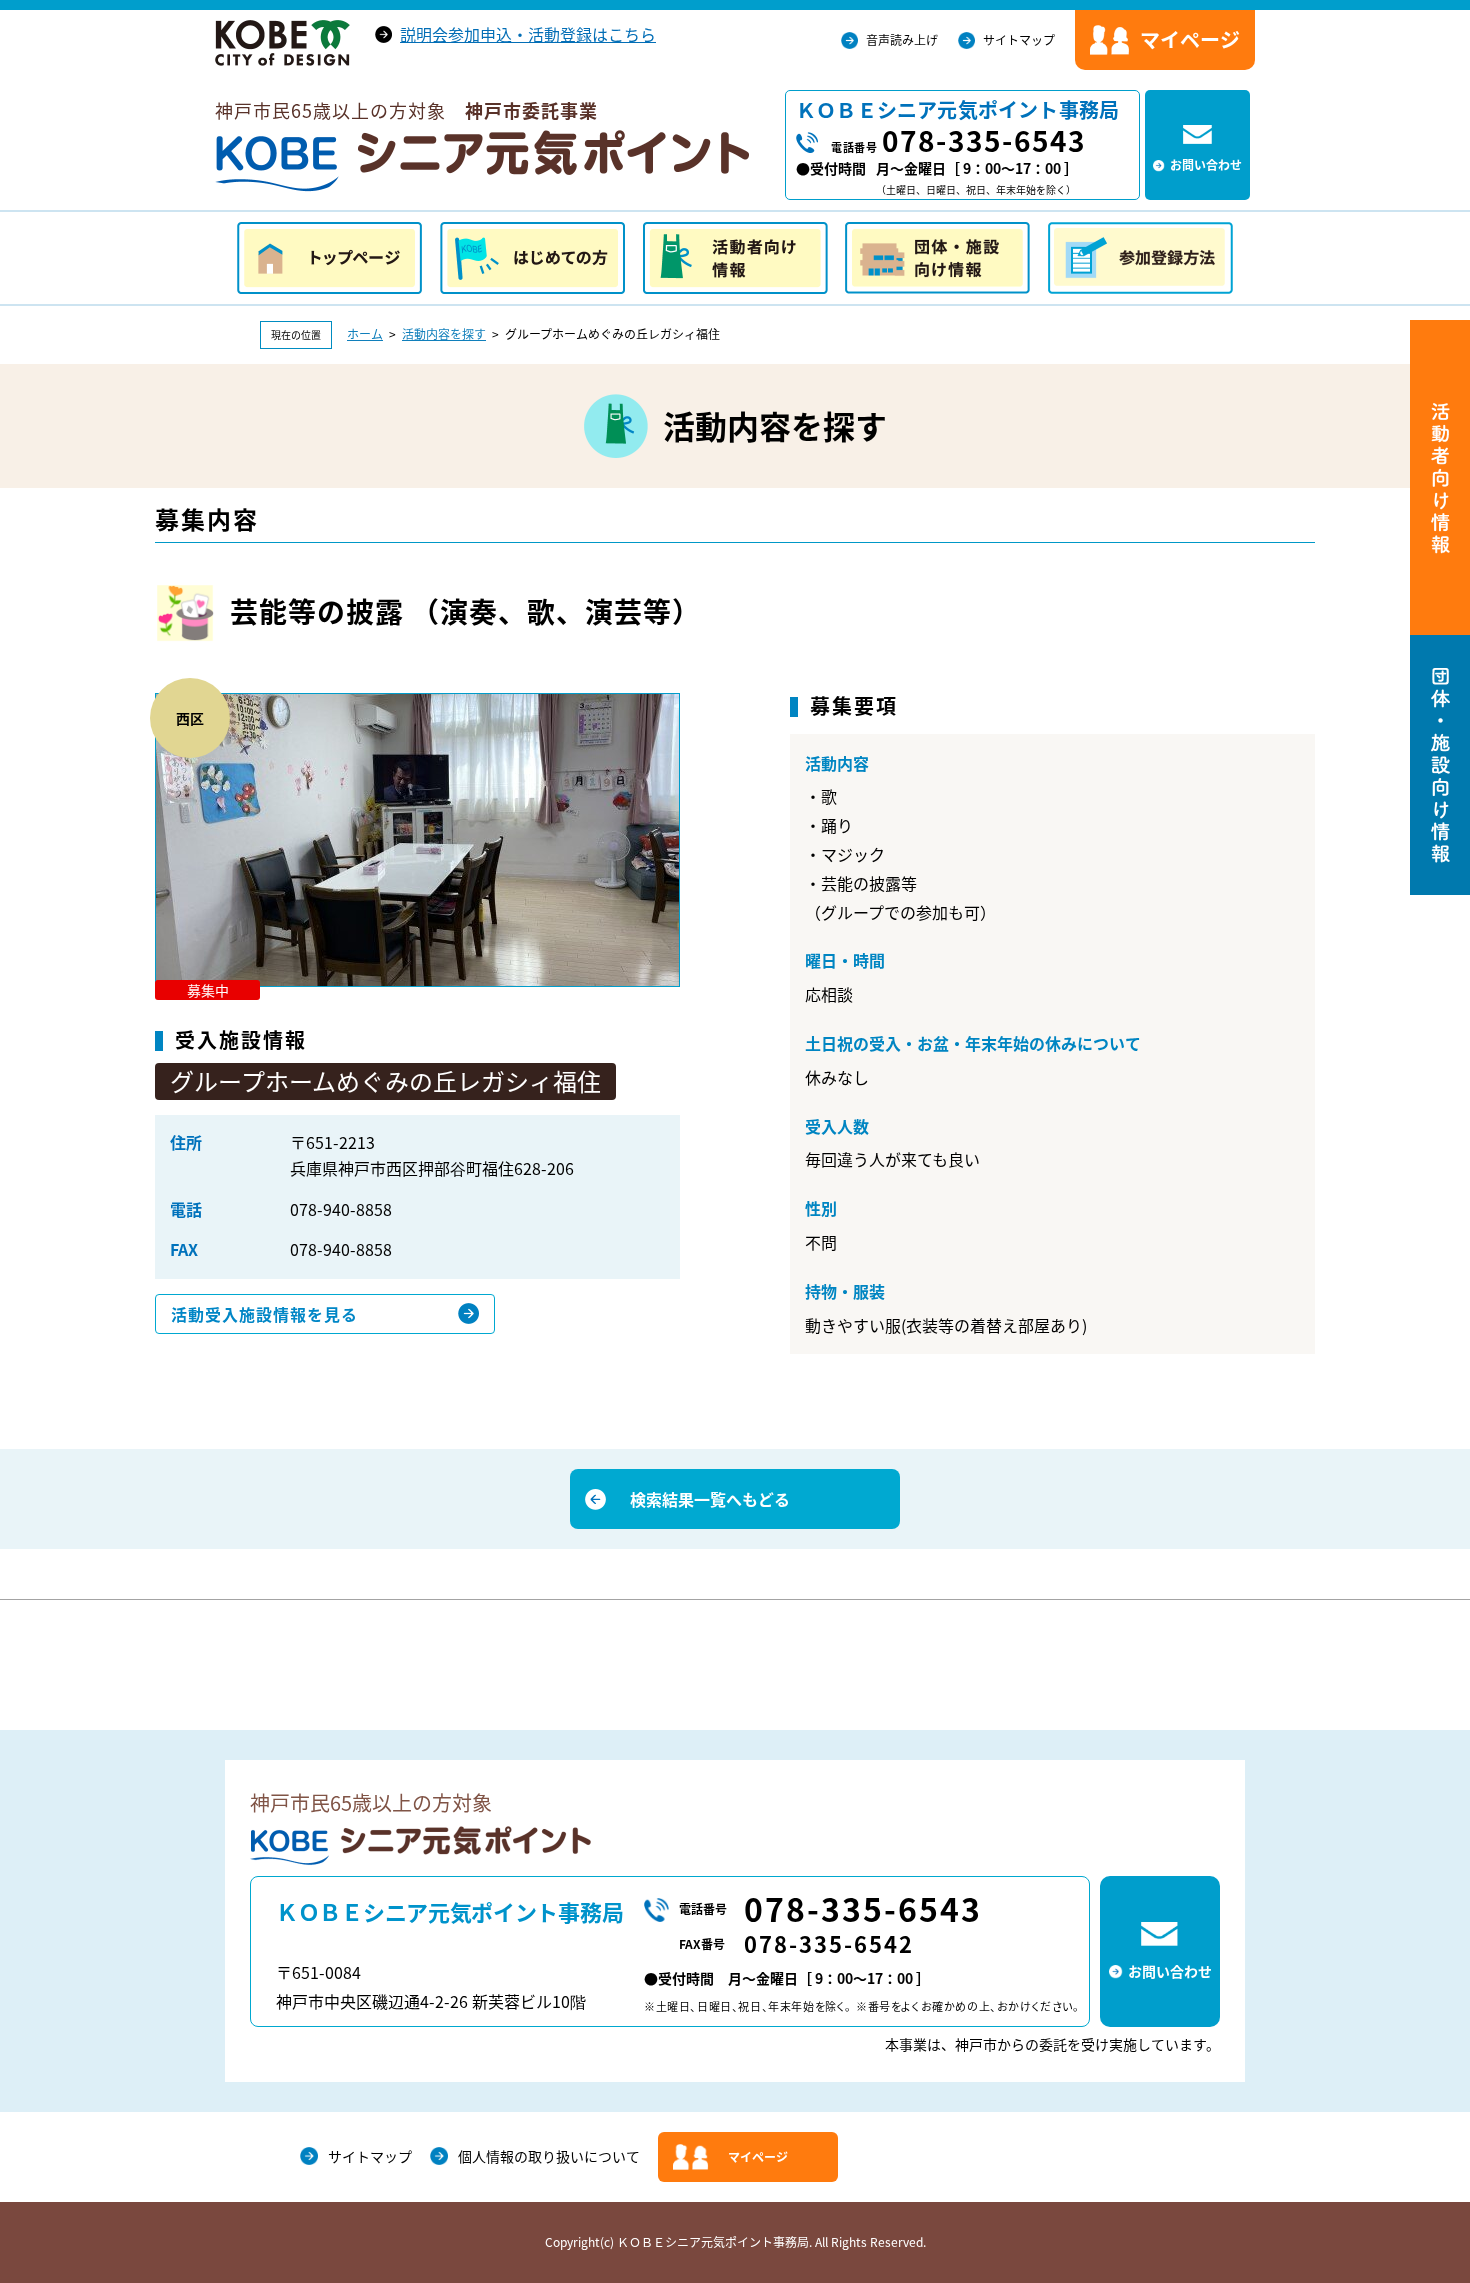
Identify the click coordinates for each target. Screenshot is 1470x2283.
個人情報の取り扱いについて (549, 2156)
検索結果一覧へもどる (710, 1499)
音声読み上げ (902, 40)
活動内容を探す (444, 334)
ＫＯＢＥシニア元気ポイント (482, 161)
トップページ (329, 258)
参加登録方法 (1140, 258)
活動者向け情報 (735, 258)
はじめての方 (532, 258)
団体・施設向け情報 (937, 258)
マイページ (758, 2157)
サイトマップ (1019, 40)
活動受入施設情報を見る (264, 1314)
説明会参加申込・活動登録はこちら (528, 34)
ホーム (365, 334)
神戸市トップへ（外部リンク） (282, 43)
